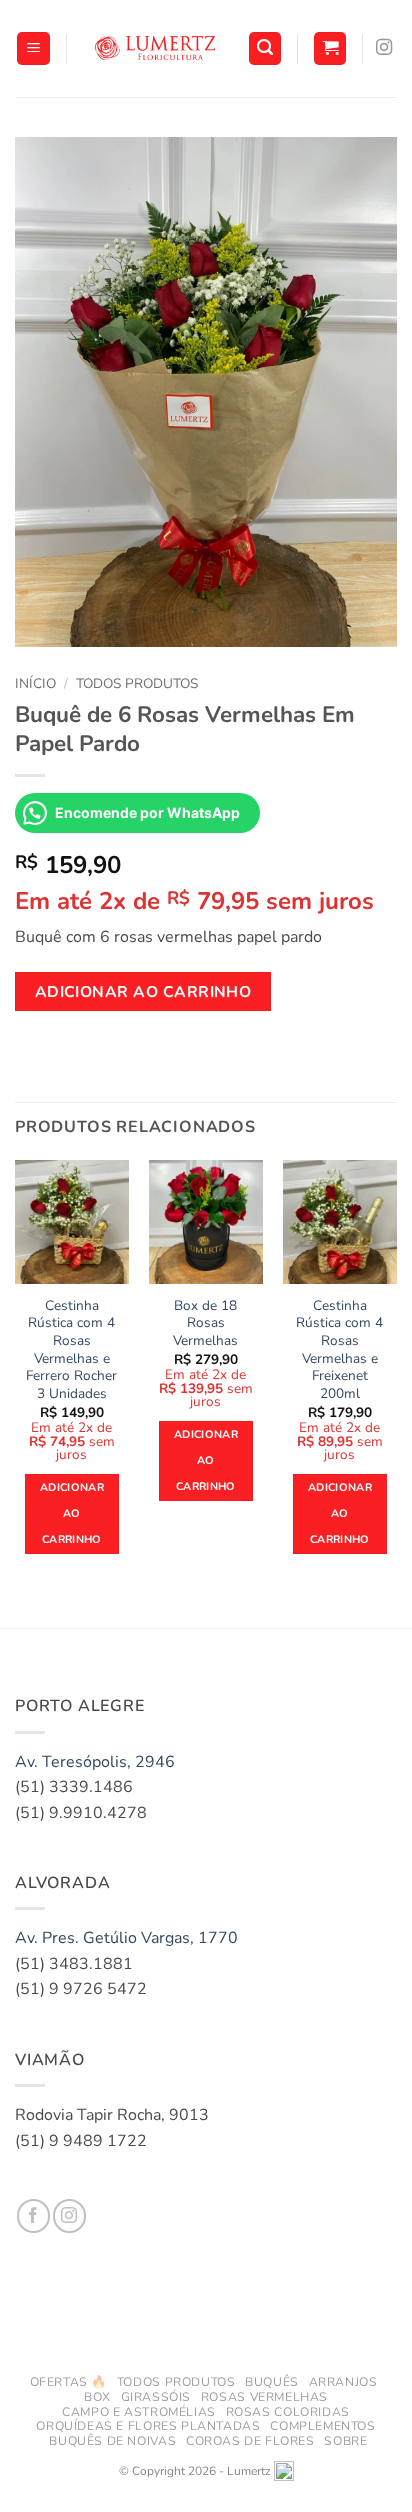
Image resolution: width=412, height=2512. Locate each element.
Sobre (345, 2441)
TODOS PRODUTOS (176, 2382)
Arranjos (343, 2382)
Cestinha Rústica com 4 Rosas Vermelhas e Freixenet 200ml (339, 1350)
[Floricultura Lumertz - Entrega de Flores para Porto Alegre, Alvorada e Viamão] (157, 48)
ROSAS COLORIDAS (288, 2412)
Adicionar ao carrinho (143, 991)
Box (97, 2397)
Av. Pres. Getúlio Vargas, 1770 (126, 1938)
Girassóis (156, 2397)
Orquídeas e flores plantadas (148, 2426)
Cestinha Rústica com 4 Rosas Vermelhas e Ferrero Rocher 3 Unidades (71, 1350)
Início (35, 683)
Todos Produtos (137, 683)
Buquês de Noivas (112, 2441)
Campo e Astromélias (139, 2412)
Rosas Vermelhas (264, 2397)
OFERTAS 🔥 (69, 2382)
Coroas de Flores (250, 2441)
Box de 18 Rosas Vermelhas (205, 1323)
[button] (33, 48)
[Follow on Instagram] (384, 48)
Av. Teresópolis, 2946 (95, 1762)
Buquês (272, 2382)
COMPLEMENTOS (322, 2426)
